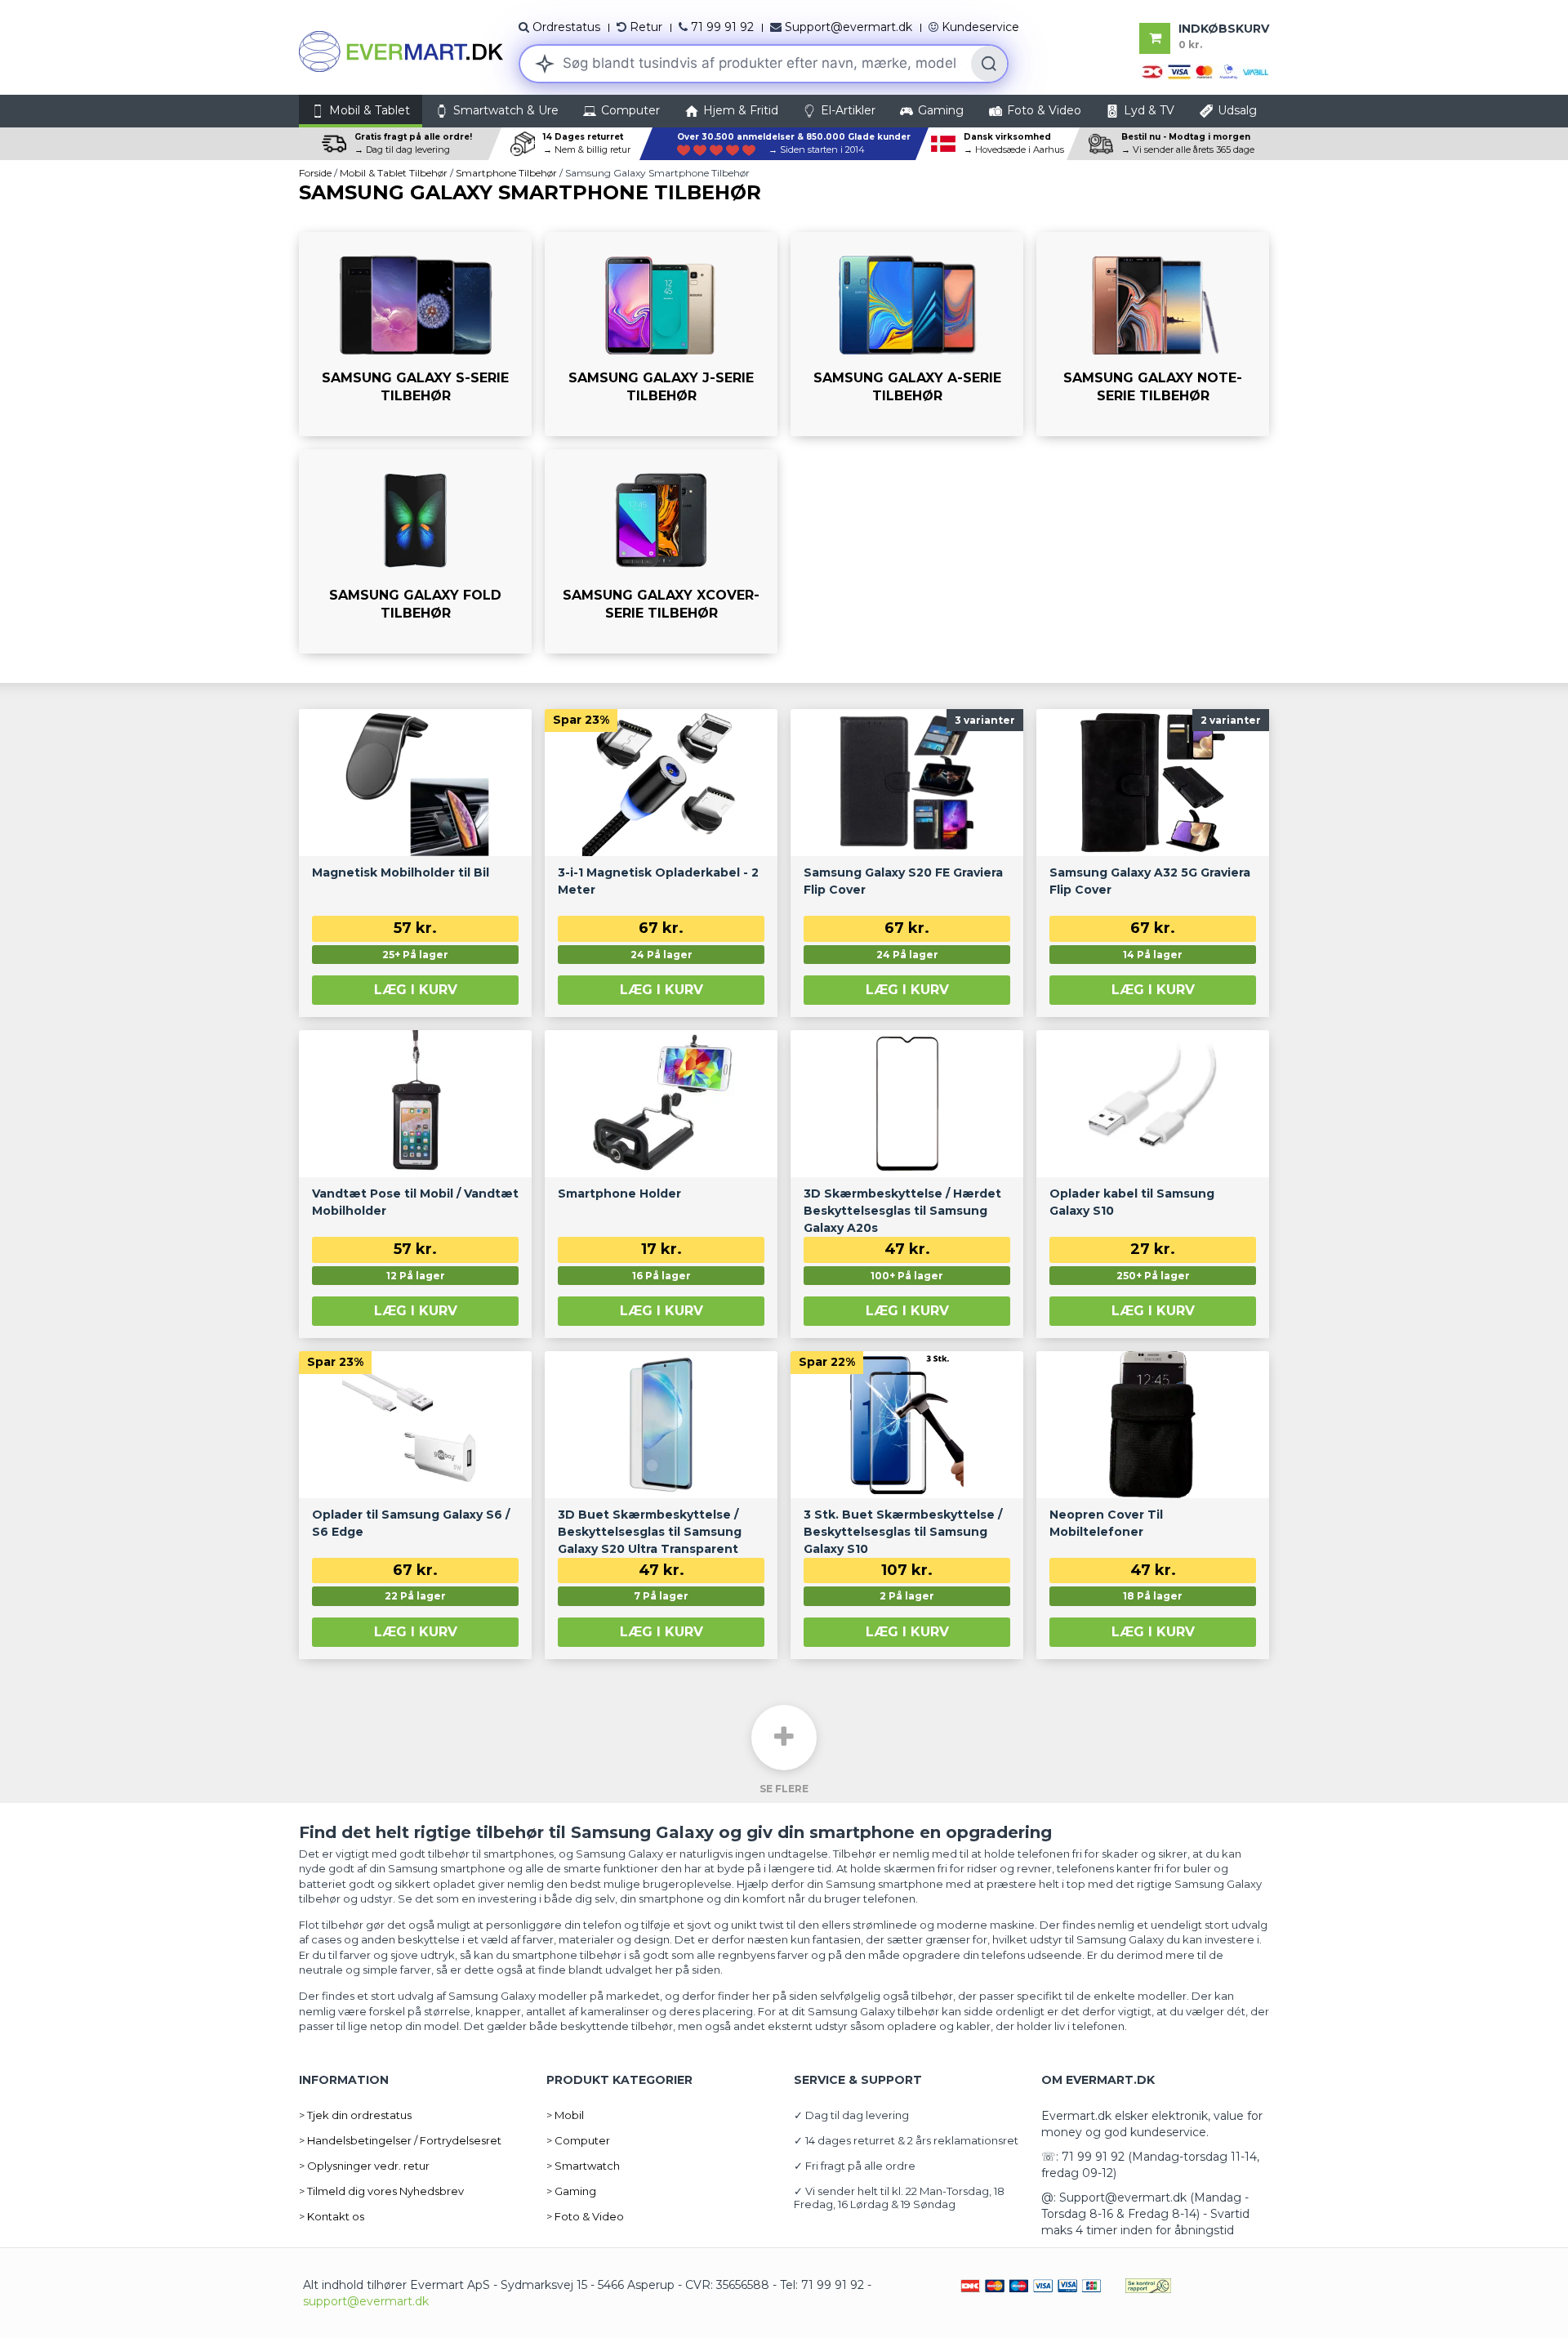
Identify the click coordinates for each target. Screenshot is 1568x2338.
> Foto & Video (585, 2216)
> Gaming (571, 2191)
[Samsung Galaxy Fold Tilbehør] (415, 551)
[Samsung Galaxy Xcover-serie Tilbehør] (661, 551)
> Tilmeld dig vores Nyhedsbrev (381, 2191)
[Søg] (989, 64)
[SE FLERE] (784, 1738)
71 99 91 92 (722, 27)
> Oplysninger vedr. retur (364, 2166)
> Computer (578, 2140)
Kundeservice (980, 27)
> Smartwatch (583, 2166)
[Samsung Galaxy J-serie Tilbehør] (661, 334)
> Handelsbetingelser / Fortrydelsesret (400, 2140)
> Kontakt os (332, 2216)
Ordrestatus (566, 27)
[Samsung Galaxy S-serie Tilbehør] (415, 334)
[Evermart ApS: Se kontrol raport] (1148, 2285)
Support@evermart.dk (849, 27)
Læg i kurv (416, 990)
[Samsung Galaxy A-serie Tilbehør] (907, 334)
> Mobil (565, 2115)
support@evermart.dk (366, 2301)
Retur (646, 27)
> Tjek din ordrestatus (355, 2115)
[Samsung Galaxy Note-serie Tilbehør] (1153, 334)
